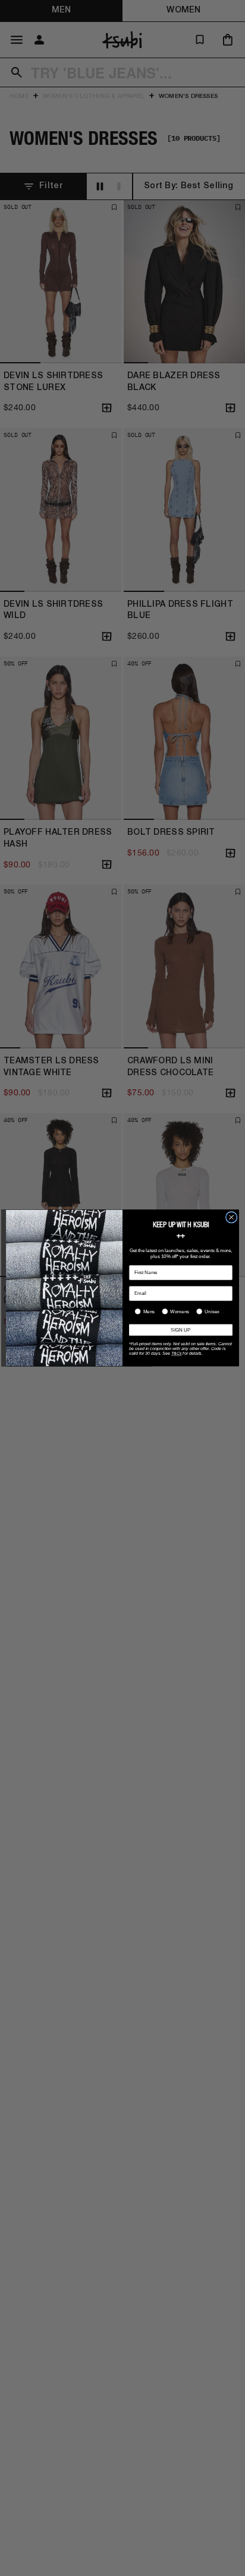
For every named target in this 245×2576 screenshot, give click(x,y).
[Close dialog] (231, 1218)
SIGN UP (180, 1330)
